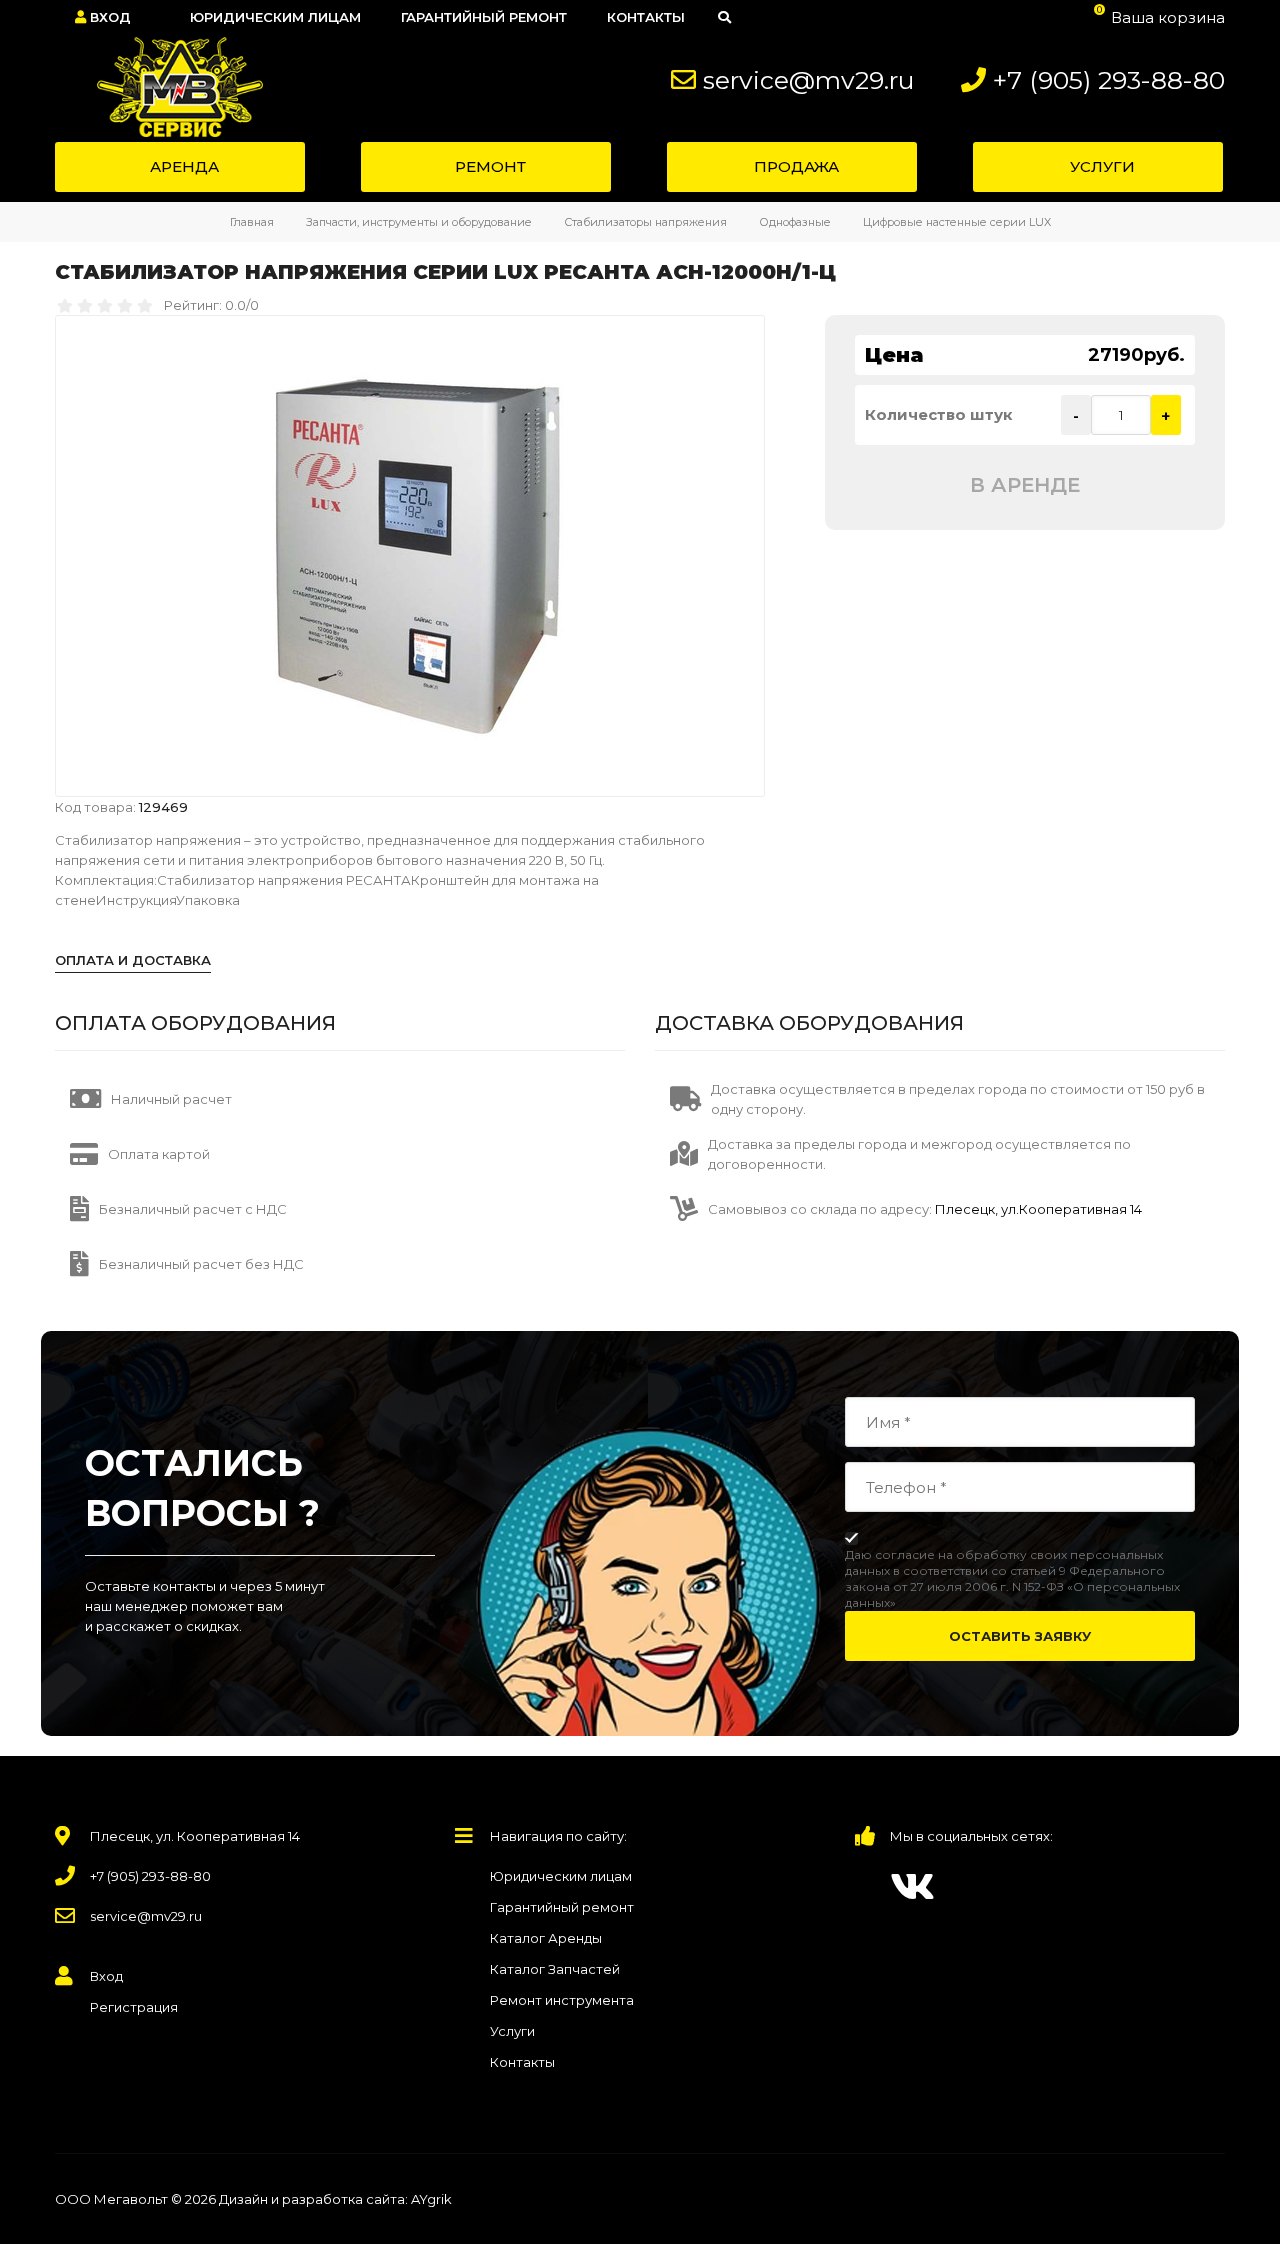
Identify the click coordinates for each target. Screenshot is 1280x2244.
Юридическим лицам (561, 1876)
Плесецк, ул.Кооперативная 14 (1037, 1209)
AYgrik (431, 2199)
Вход (108, 17)
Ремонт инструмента (562, 2000)
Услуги (512, 2031)
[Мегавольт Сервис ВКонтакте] (912, 1886)
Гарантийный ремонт (562, 1907)
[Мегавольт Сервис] (169, 87)
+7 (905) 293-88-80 (1109, 80)
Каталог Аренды (546, 1938)
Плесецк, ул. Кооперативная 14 (195, 1836)
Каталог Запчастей (555, 1969)
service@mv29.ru (808, 80)
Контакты (522, 2062)
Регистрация (134, 2007)
